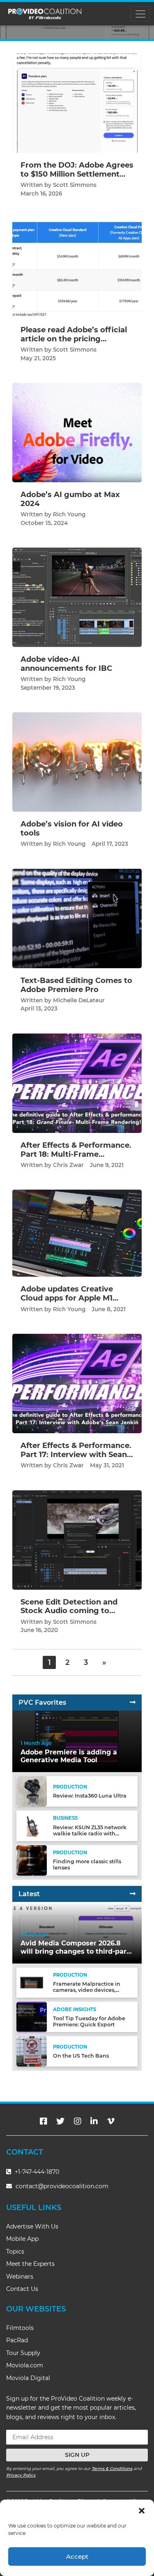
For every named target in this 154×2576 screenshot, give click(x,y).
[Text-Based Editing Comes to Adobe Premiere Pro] (77, 918)
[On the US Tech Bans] (32, 2051)
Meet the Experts (30, 2264)
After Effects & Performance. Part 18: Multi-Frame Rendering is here (76, 1154)
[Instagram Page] (78, 2121)
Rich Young (69, 514)
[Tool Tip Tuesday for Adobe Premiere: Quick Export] (32, 2017)
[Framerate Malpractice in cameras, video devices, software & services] (32, 1982)
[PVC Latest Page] (133, 1894)
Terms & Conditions (112, 2469)
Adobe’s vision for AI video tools (72, 829)
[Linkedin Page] (94, 2121)
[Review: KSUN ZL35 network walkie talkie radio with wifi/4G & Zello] (32, 1826)
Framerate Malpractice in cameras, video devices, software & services (87, 1990)
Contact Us (22, 2289)
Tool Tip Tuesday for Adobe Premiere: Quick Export (89, 2021)
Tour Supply (23, 2353)
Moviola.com (25, 2365)
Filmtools (20, 2328)
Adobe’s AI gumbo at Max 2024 (70, 499)
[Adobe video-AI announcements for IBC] (77, 597)
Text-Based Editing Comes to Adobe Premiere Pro (76, 985)
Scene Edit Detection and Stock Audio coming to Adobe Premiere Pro (69, 1611)
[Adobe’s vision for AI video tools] (77, 762)
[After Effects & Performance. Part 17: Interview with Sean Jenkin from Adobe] (77, 1383)
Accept (77, 2556)
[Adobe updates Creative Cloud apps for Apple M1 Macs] (77, 1233)
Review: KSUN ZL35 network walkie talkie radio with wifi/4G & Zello (90, 1834)
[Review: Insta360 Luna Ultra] (32, 1791)
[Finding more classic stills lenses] (32, 1860)
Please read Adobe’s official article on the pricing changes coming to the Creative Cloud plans (74, 343)
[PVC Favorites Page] (133, 1702)
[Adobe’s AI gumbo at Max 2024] (77, 432)
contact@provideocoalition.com (62, 2186)
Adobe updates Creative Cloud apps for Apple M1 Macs (67, 1298)
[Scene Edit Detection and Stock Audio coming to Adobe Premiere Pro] (77, 1539)
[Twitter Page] (60, 2121)
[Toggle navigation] (140, 14)
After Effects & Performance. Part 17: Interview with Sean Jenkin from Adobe (76, 1454)
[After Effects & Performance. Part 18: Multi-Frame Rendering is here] (77, 1083)
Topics (15, 2251)
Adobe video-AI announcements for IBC (66, 664)
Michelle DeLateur (79, 1000)
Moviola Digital (28, 2378)
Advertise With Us (32, 2226)
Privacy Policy (21, 2475)
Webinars (20, 2277)
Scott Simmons (75, 185)
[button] (142, 2510)
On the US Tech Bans (81, 2056)
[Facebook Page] (44, 2121)
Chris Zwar (68, 1165)
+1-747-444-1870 (36, 2172)
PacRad (17, 2340)
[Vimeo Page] (111, 2121)
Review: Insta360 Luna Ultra (90, 1796)
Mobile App (22, 2239)
